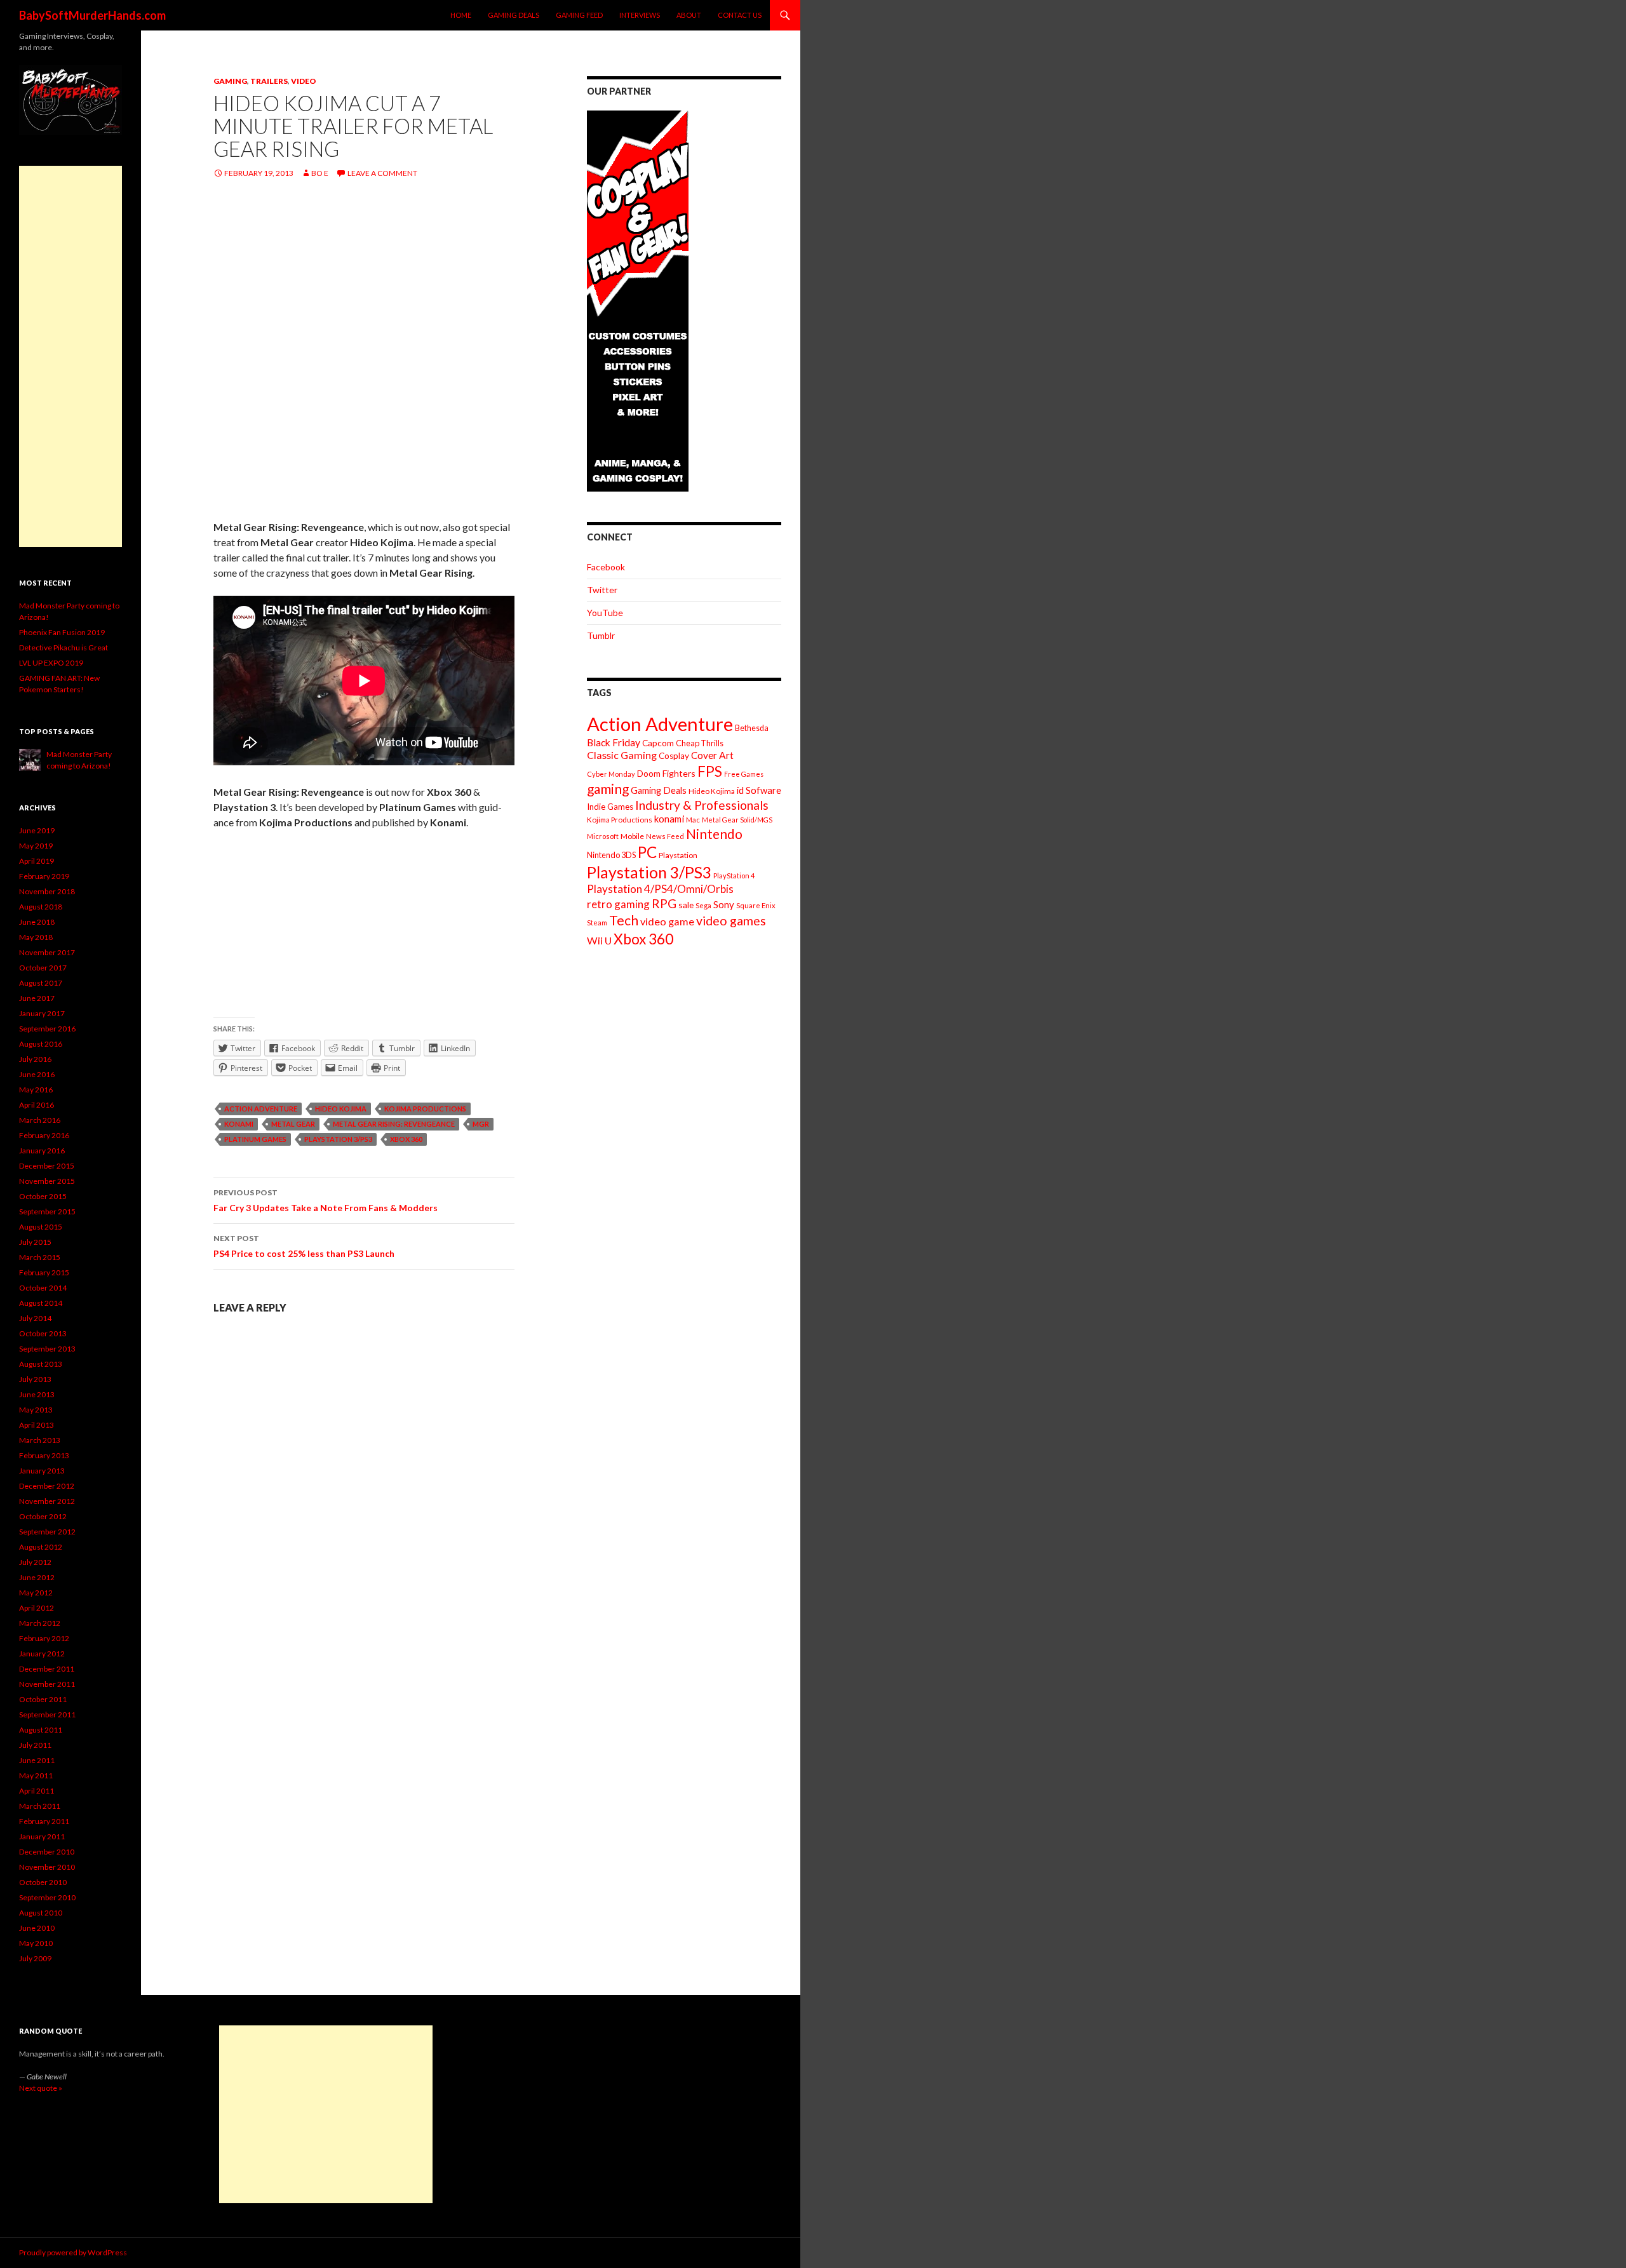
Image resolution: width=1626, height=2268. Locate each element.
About (689, 15)
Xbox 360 (406, 1139)
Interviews (640, 15)
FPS (710, 771)
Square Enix (756, 905)
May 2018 (36, 937)
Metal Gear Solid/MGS (737, 820)
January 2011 (42, 1836)
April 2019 (37, 861)
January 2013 (42, 1471)
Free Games (744, 774)
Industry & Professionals (702, 805)
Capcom (658, 743)
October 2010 (43, 1882)
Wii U (599, 940)
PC (647, 852)
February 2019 (44, 876)
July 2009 (35, 1958)
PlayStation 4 (734, 876)
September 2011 (47, 1714)
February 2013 (44, 1455)
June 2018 (37, 922)
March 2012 (40, 1623)
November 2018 (47, 891)
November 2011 (47, 1684)
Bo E (320, 173)
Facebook (606, 567)
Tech (624, 920)
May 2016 (36, 1090)
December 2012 (47, 1486)
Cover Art (712, 755)
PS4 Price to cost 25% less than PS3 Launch (304, 1246)
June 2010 (37, 1928)
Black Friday (614, 742)
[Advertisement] (71, 356)
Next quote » (41, 2088)
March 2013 (40, 1440)
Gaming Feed (579, 15)
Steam (597, 923)
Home (461, 15)
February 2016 (44, 1135)
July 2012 (35, 1562)
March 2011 (40, 1806)
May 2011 (36, 1775)
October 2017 (43, 968)
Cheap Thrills (700, 743)
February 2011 (44, 1821)
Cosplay (674, 756)
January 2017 (42, 1013)
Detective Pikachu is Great (64, 648)
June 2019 (37, 830)
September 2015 (47, 1211)
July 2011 (35, 1745)
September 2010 (47, 1897)
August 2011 (41, 1730)
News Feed (665, 836)
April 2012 (37, 1608)
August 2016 (41, 1044)
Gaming (230, 81)
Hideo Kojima (341, 1109)
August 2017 (41, 983)
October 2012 (43, 1516)
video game (667, 921)
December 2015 (47, 1166)
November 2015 (47, 1181)
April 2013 (37, 1425)
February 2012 (44, 1638)
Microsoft (603, 836)
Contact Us (740, 15)
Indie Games (610, 807)
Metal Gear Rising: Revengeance (394, 1124)
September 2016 (47, 1029)
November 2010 (47, 1867)
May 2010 (36, 1943)
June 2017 (37, 998)
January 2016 (42, 1151)
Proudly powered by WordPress (73, 2252)
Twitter (602, 590)
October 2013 (43, 1333)
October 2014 (43, 1288)
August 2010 (41, 1913)
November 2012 (47, 1501)
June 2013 (37, 1394)
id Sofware (759, 790)
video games (731, 921)
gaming (608, 788)
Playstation (678, 855)
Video (304, 81)
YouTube (605, 613)
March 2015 (40, 1257)
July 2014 (35, 1318)
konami (239, 1124)
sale (686, 905)
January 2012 (42, 1654)
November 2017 (47, 952)
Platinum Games (255, 1139)
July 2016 (35, 1059)
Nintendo (714, 834)
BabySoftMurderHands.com (92, 15)
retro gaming (618, 904)
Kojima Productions (425, 1109)
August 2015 (41, 1227)
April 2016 (37, 1105)
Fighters (679, 773)
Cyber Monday (611, 774)
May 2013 (36, 1410)
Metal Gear (293, 1124)
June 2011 (37, 1760)
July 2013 (35, 1379)
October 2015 (43, 1196)
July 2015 (35, 1242)
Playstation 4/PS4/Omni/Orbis (660, 889)
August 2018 (41, 907)
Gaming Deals (514, 15)
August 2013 (41, 1364)
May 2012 (36, 1593)
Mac (693, 820)
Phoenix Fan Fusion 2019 (62, 632)
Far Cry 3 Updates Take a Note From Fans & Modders (326, 1200)
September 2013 (47, 1349)
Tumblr (601, 635)
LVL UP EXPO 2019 (51, 663)
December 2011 (47, 1669)
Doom (649, 773)
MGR (481, 1124)
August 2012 (41, 1547)
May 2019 (36, 846)
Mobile (632, 836)
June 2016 (37, 1074)
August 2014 (41, 1303)
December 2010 (47, 1852)
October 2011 (43, 1699)
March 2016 (40, 1120)
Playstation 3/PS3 (338, 1139)
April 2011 (37, 1791)
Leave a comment (382, 173)
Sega (703, 905)
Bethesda (752, 728)
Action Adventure (261, 1109)
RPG (664, 903)
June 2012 (37, 1577)
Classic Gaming (622, 755)
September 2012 (47, 1532)
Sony (724, 904)
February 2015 (44, 1272)
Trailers (269, 81)
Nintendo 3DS (611, 855)
